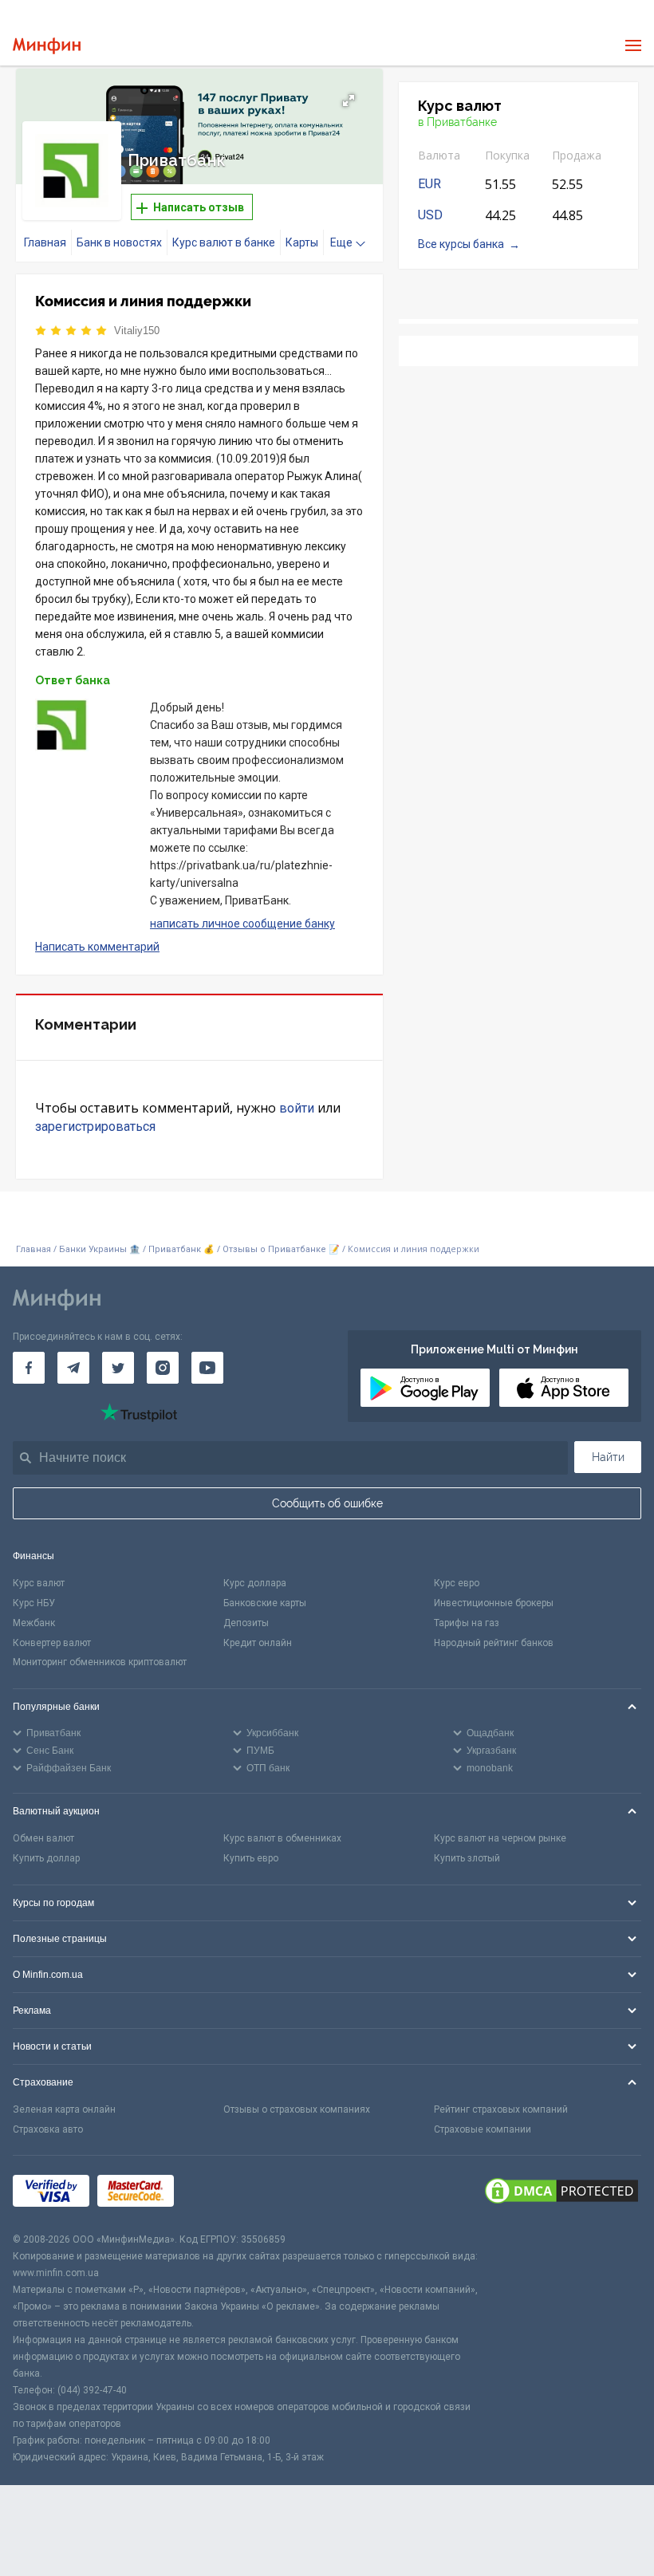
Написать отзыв (197, 207)
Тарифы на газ (467, 1623)
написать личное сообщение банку (242, 924)
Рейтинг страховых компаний (501, 2109)
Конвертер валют (52, 1643)
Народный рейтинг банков (494, 1643)
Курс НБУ (34, 1603)
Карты (302, 242)
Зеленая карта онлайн (64, 2109)
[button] (349, 100)
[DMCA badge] (561, 2193)
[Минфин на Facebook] (29, 1368)
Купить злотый (467, 1858)
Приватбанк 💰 (181, 1249)
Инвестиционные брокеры (494, 1603)
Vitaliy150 (137, 331)
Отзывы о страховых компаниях (297, 2109)
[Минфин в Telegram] (73, 1368)
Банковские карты (265, 1603)
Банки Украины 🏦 (100, 1249)
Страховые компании (483, 2129)
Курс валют (39, 1583)
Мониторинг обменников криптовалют (100, 1662)
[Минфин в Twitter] (118, 1368)
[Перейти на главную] (47, 46)
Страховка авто (48, 2129)
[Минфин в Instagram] (163, 1368)
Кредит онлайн (258, 1643)
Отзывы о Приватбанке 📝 (282, 1249)
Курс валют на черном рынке (500, 1838)
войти (297, 1108)
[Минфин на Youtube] (207, 1368)
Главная (45, 242)
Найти (608, 1457)
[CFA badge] (217, 2194)
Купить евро (251, 1858)
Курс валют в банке (224, 242)
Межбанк (34, 1623)
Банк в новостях (119, 242)
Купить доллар (46, 1858)
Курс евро (457, 1583)
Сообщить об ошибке (327, 1503)
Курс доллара (255, 1583)
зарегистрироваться (95, 1127)
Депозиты (246, 1623)
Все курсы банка (461, 244)
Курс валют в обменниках (282, 1838)
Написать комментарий (97, 947)
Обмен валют (43, 1838)
